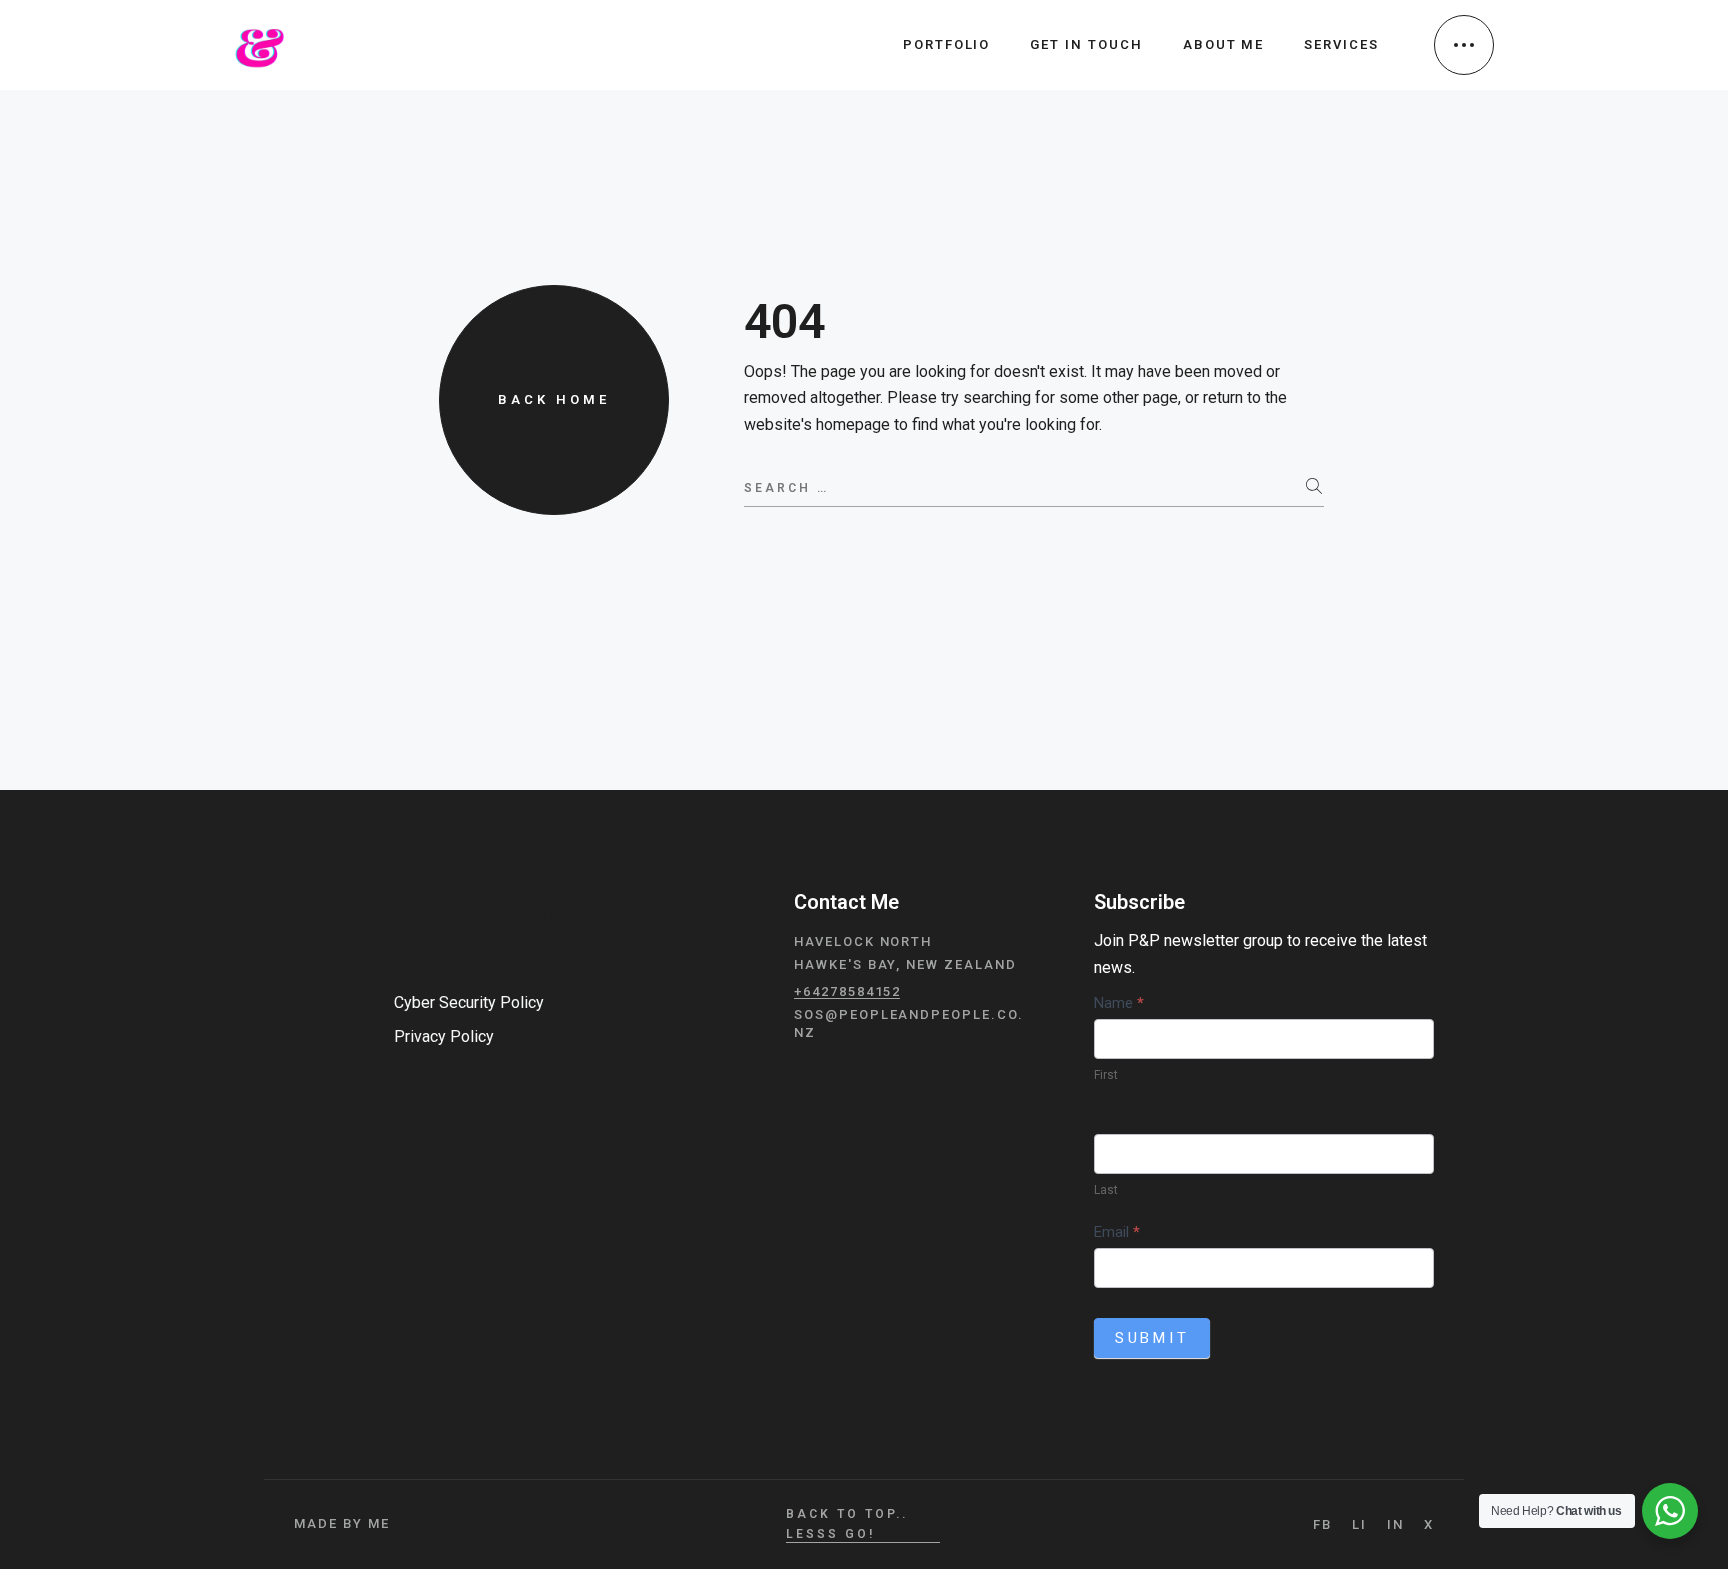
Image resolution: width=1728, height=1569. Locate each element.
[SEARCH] (1315, 487)
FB (1322, 1524)
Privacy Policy (444, 1036)
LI (1359, 1524)
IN (1395, 1524)
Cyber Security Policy (469, 1002)
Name (1119, 1003)
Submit (1152, 1338)
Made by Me (342, 1523)
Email (1117, 1232)
